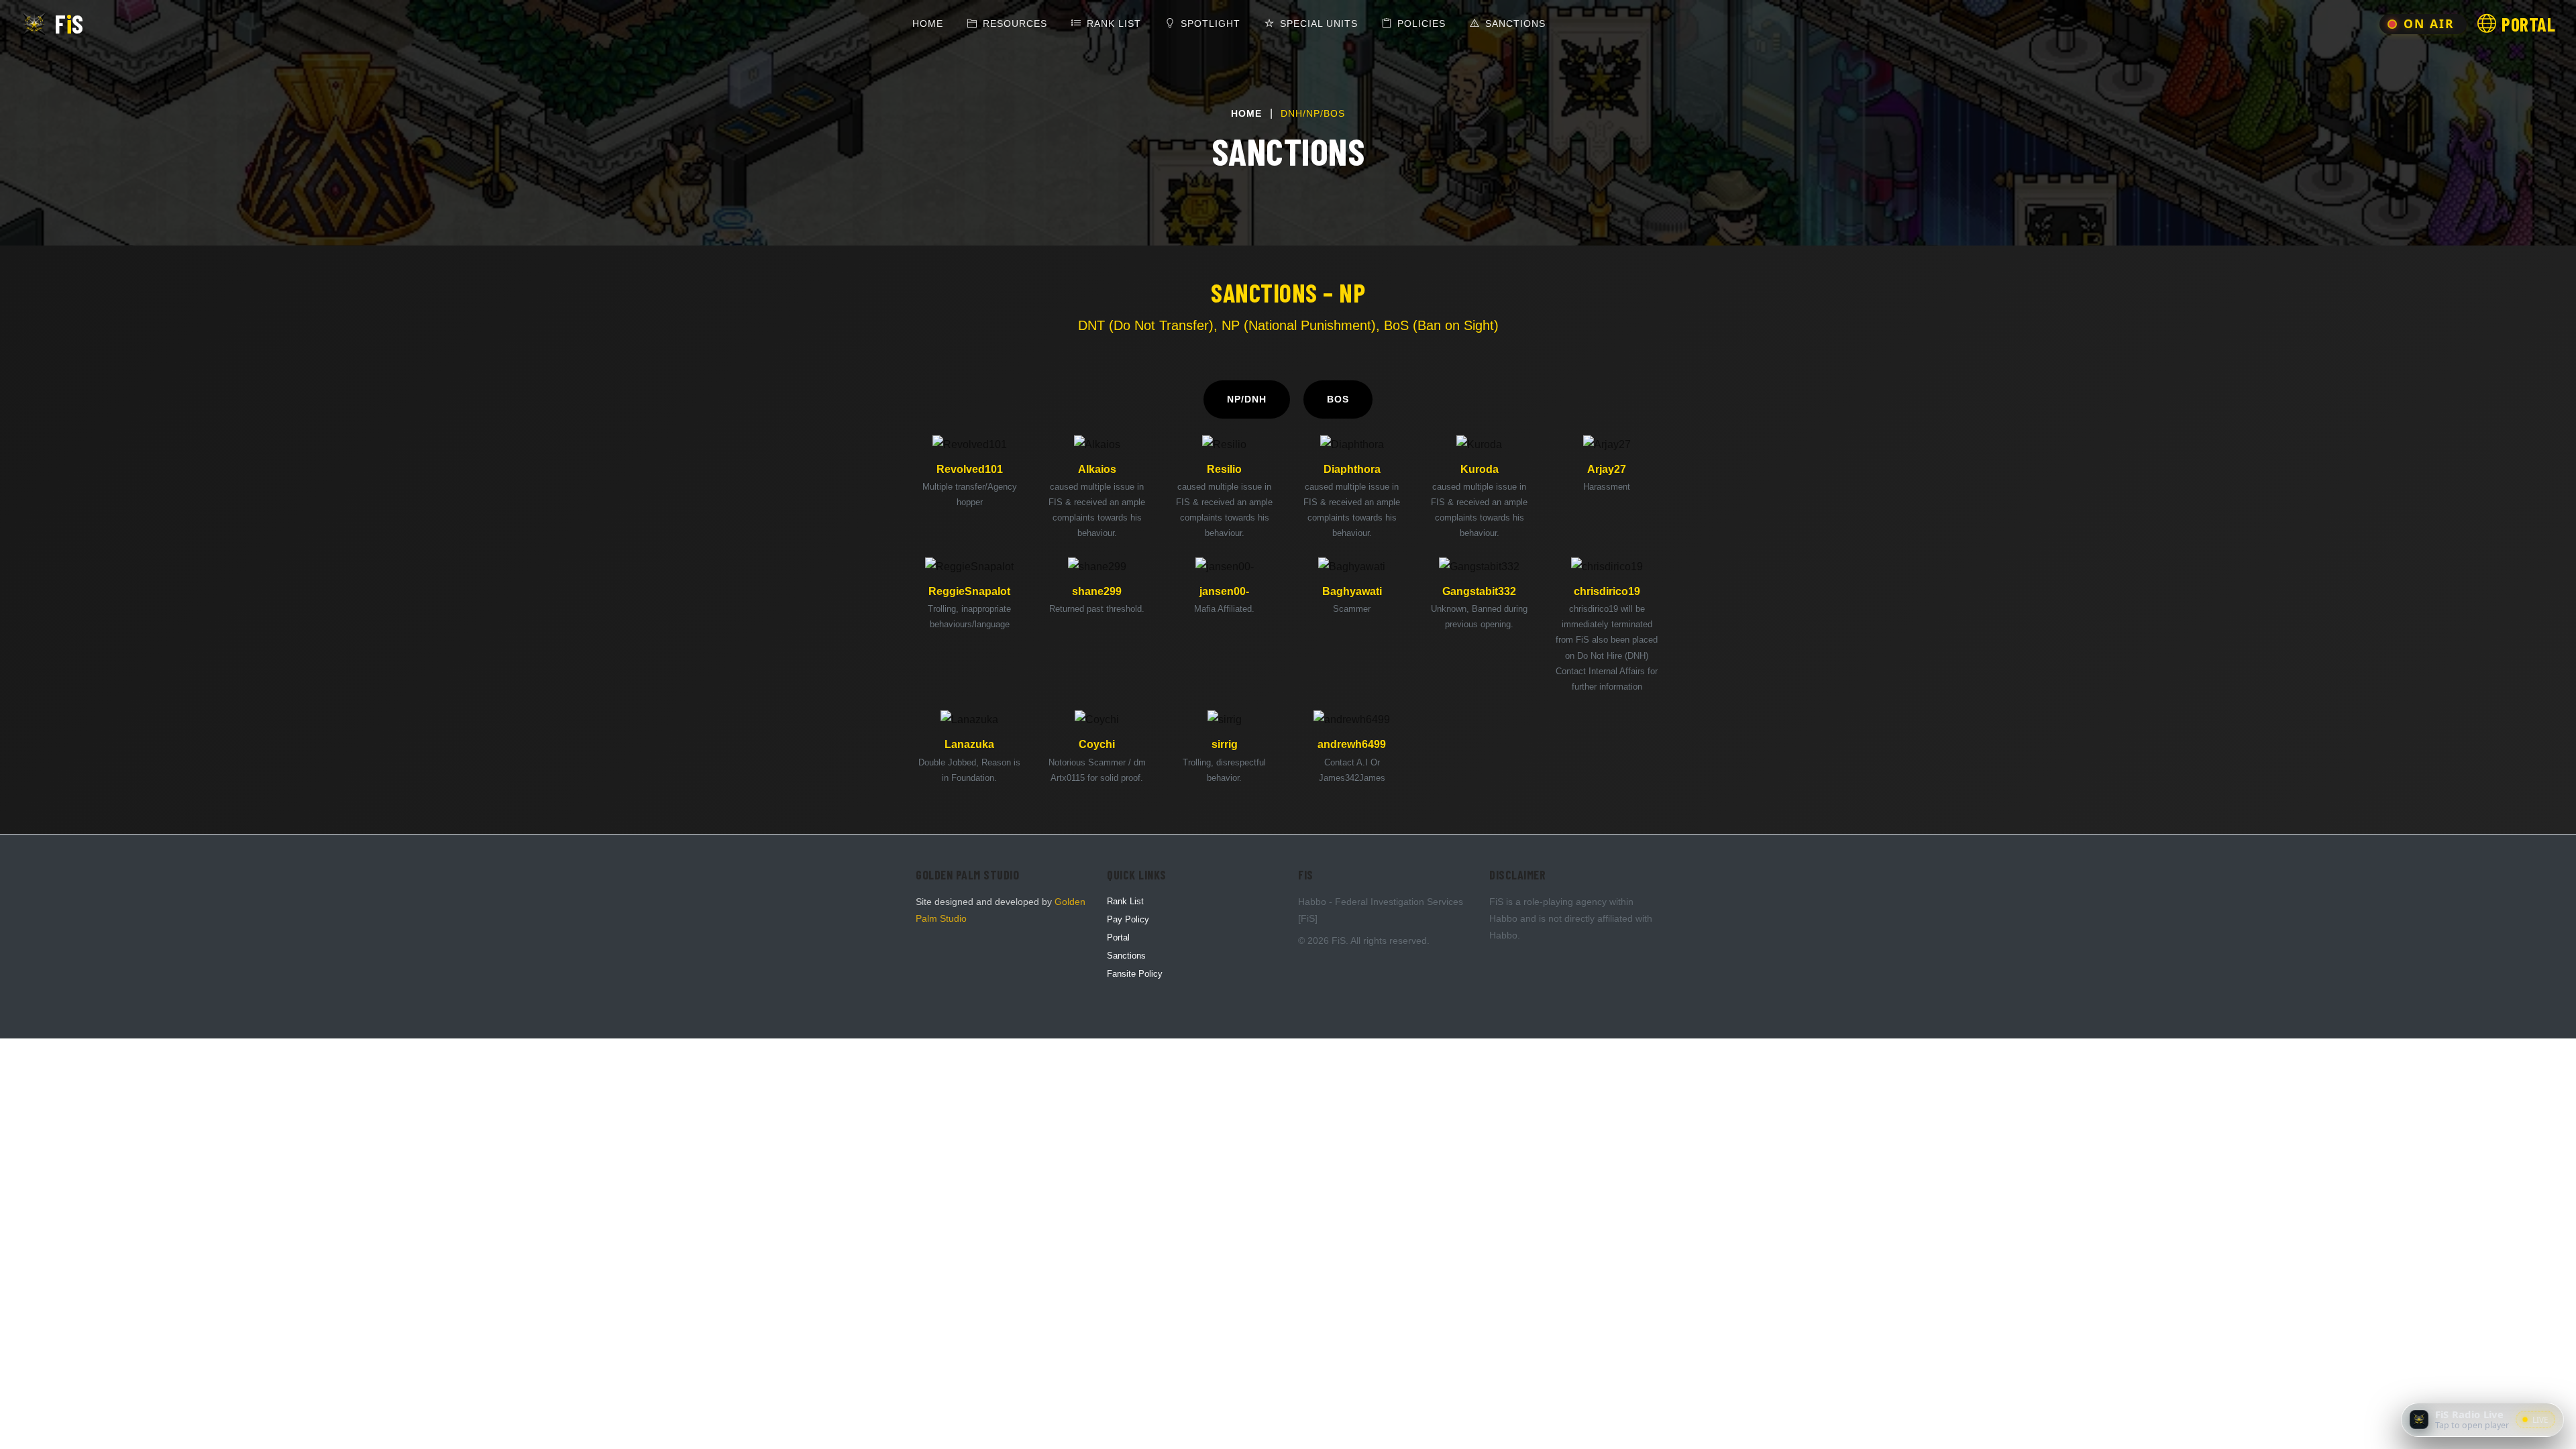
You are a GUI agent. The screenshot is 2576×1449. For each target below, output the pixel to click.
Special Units (1319, 23)
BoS (1338, 399)
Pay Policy (1128, 919)
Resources (1015, 23)
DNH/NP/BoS (1313, 113)
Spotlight (1211, 23)
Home (930, 23)
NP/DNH (1247, 399)
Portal (1118, 937)
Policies (1421, 23)
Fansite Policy (1135, 974)
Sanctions (1515, 23)
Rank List (1114, 23)
